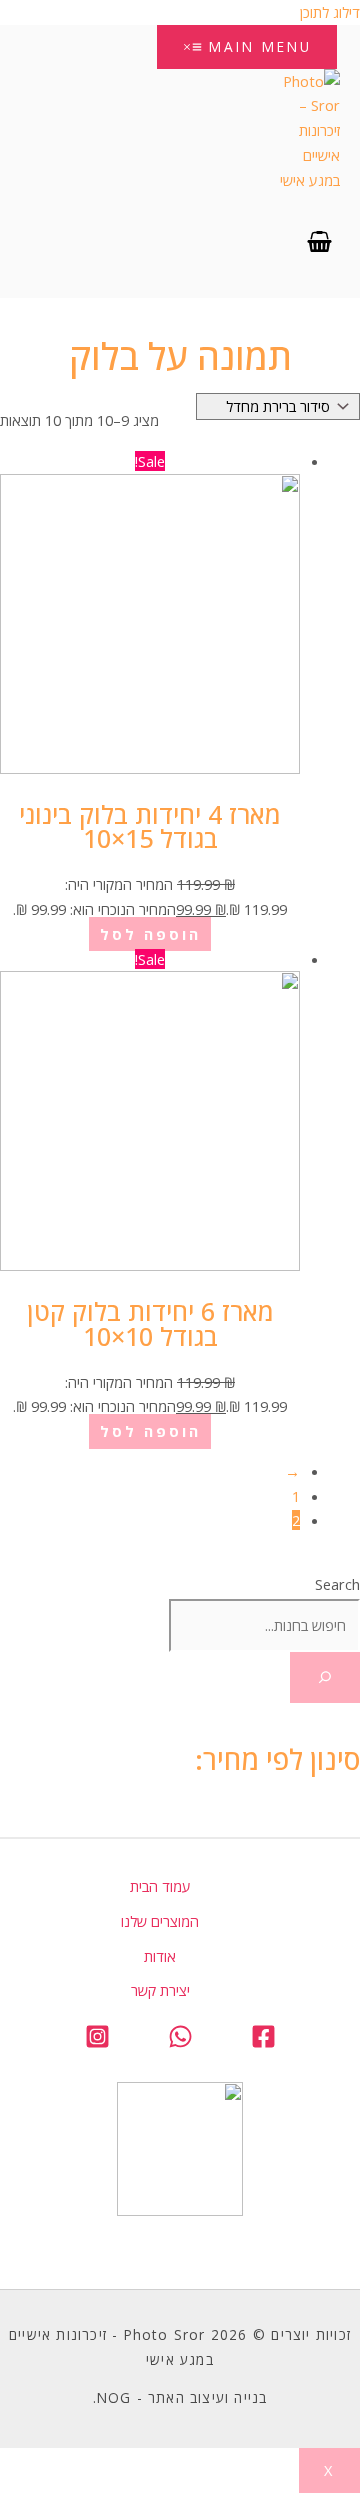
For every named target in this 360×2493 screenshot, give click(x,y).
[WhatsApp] (180, 2043)
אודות (160, 1956)
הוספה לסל (150, 934)
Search (337, 1584)
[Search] (325, 1678)
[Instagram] (97, 2043)
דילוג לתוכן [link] (330, 12)
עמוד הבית (160, 1886)
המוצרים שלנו (160, 1921)
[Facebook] (263, 2043)
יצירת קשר (160, 1990)
